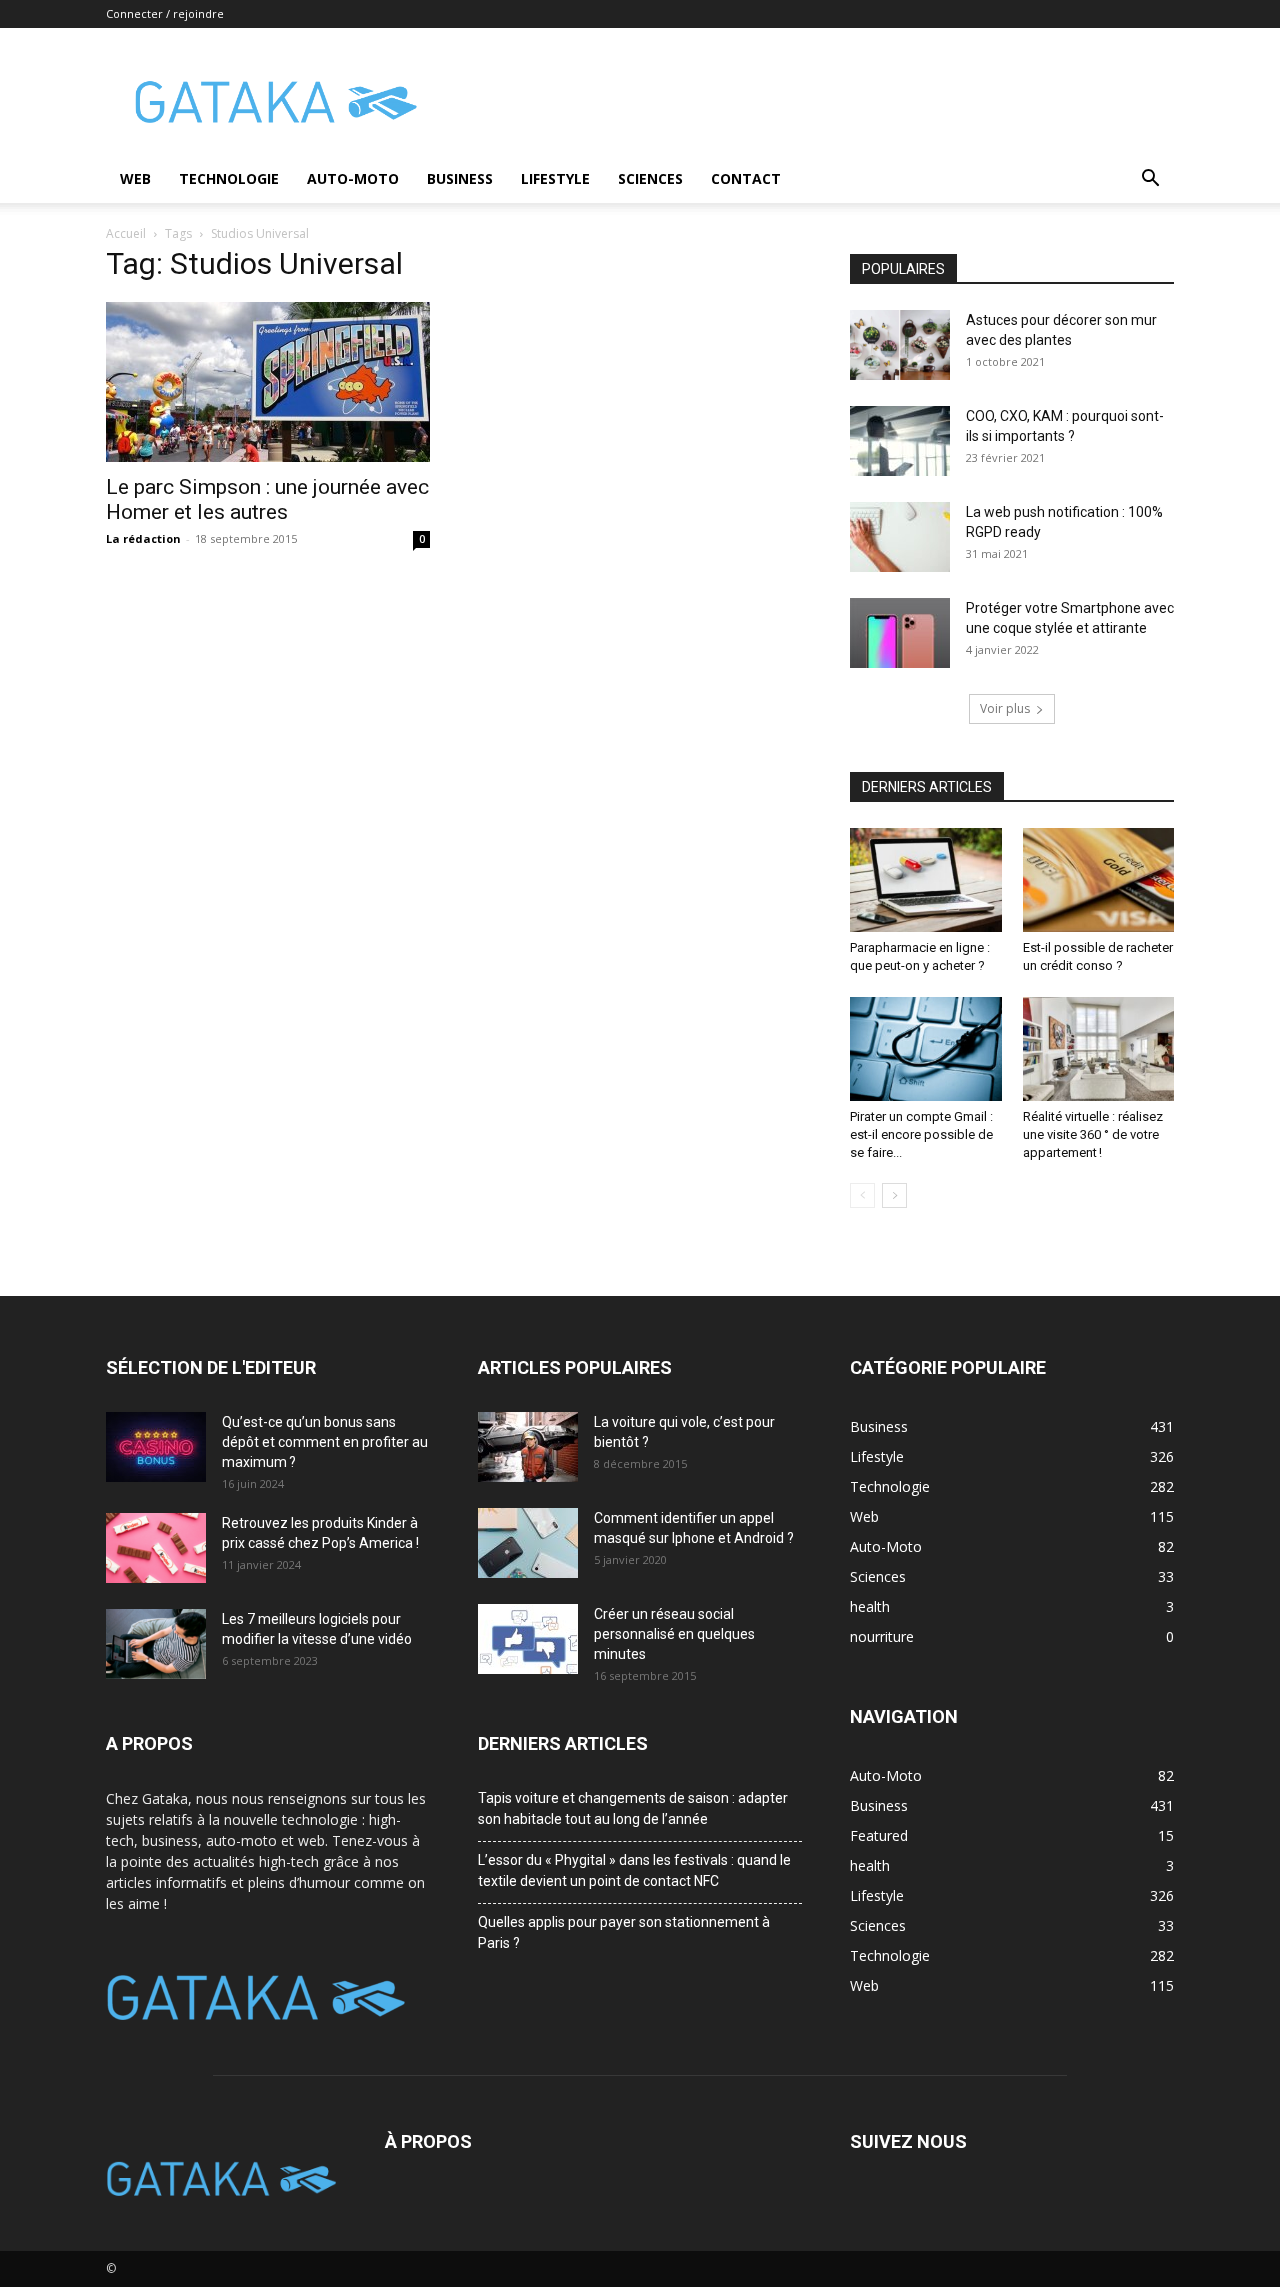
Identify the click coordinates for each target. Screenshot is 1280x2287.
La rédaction (143, 538)
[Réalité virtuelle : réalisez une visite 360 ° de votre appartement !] (1099, 1049)
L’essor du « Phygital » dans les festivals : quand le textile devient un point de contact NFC (634, 1870)
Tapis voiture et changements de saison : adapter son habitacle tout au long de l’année (633, 1808)
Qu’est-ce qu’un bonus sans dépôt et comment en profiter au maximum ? (325, 1442)
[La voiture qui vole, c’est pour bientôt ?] (528, 1447)
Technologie (229, 178)
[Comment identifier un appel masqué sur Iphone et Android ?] (528, 1543)
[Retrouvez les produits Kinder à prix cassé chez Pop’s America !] (156, 1548)
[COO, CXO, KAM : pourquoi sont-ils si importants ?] (900, 441)
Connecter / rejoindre (165, 13)
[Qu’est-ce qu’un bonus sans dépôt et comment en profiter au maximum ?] (156, 1447)
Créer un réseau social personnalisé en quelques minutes (674, 1634)
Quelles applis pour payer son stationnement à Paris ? (624, 1932)
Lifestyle (555, 178)
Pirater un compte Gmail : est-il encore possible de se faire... (921, 1134)
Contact (746, 178)
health (870, 1865)
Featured (879, 1835)
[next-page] (894, 1195)
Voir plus (1005, 708)
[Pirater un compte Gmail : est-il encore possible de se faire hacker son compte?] (926, 1049)
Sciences (650, 178)
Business (460, 178)
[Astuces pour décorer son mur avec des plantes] (900, 345)
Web (135, 178)
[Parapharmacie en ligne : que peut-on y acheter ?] (926, 880)
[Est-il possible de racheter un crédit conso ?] (1099, 880)
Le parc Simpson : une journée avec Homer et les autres (267, 499)
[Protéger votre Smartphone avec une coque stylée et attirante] (900, 633)
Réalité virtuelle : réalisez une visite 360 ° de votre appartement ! (1093, 1134)
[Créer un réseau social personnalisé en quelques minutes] (528, 1639)
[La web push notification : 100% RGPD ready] (900, 537)
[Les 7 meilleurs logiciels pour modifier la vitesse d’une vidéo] (156, 1644)
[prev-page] (862, 1195)
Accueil (126, 233)
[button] (1150, 180)
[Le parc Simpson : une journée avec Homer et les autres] (268, 382)
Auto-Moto (353, 178)
